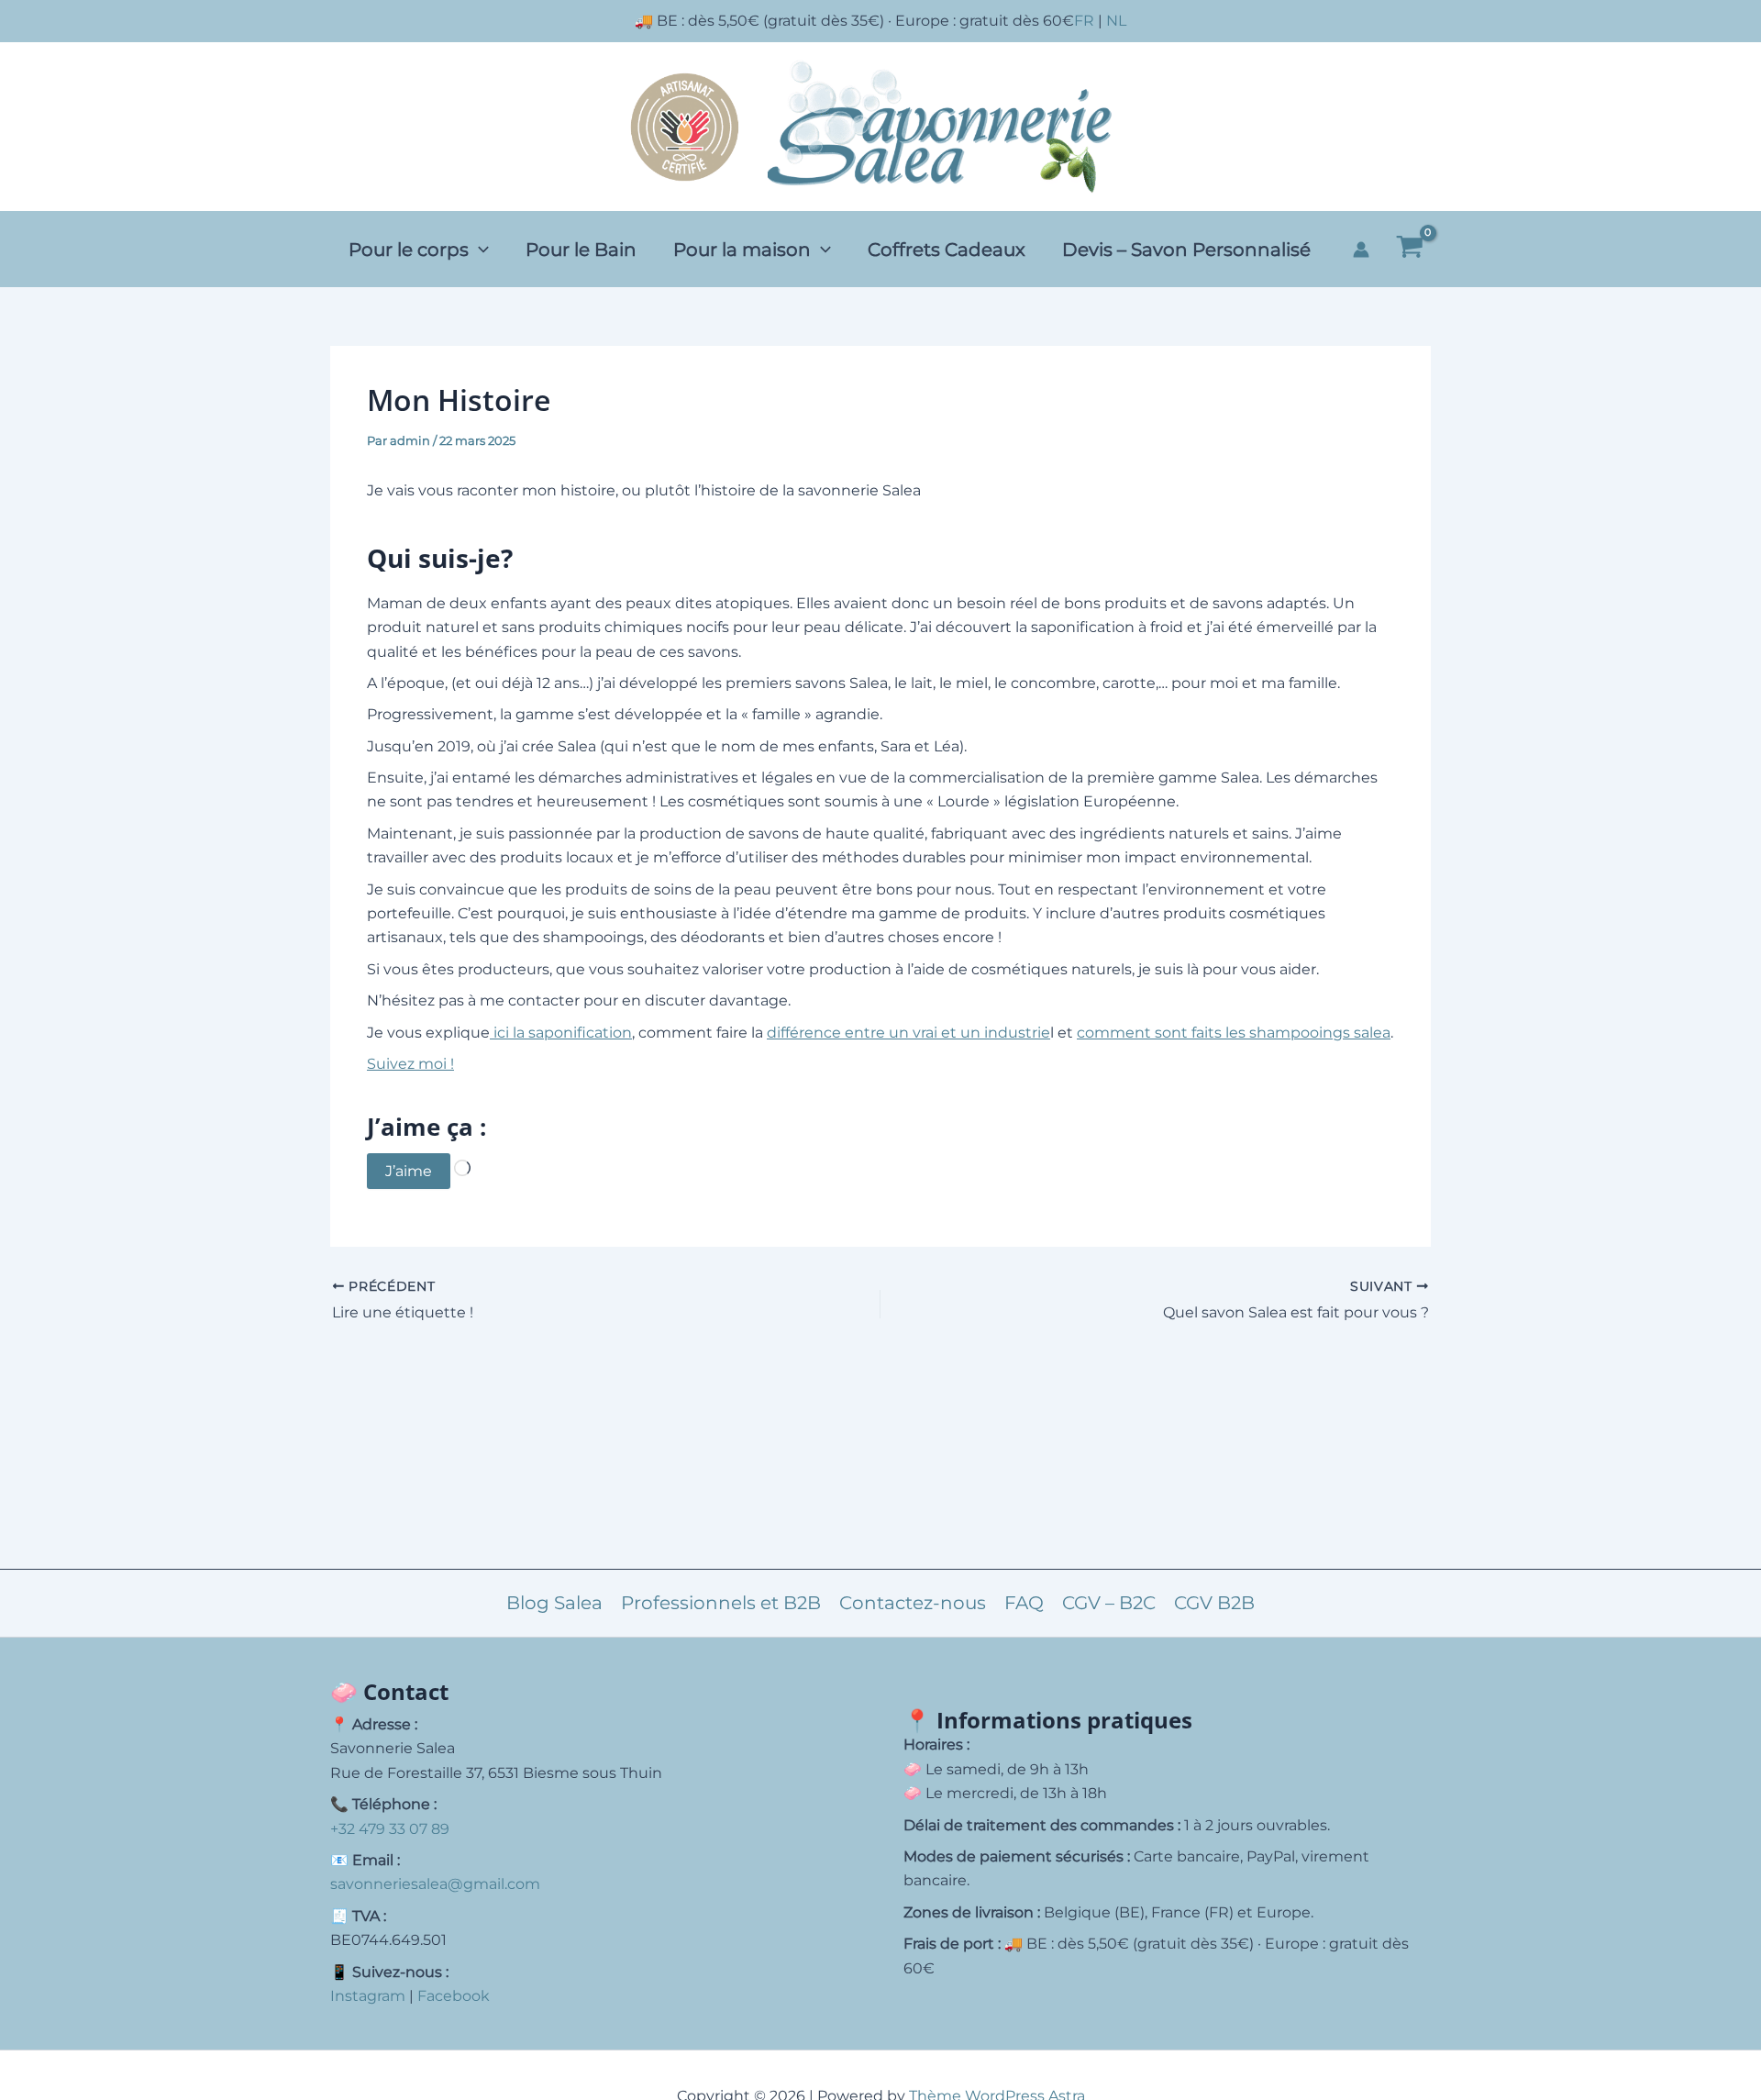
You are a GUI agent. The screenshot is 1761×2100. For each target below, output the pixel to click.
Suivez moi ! (410, 1064)
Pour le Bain (581, 250)
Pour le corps (409, 250)
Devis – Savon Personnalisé (1186, 250)
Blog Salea (554, 1603)
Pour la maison (742, 250)
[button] (479, 250)
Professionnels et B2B (721, 1603)
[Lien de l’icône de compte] (1361, 250)
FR (1084, 21)
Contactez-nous (913, 1603)
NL (1116, 21)
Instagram (368, 1996)
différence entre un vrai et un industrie (908, 1033)
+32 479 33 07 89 (390, 1829)
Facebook (454, 1996)
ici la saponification (561, 1033)
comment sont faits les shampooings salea (1234, 1033)
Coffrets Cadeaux (947, 250)
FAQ (1024, 1603)
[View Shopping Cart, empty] (1409, 250)
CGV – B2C (1109, 1603)
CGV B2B (1214, 1603)
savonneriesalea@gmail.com (435, 1884)
